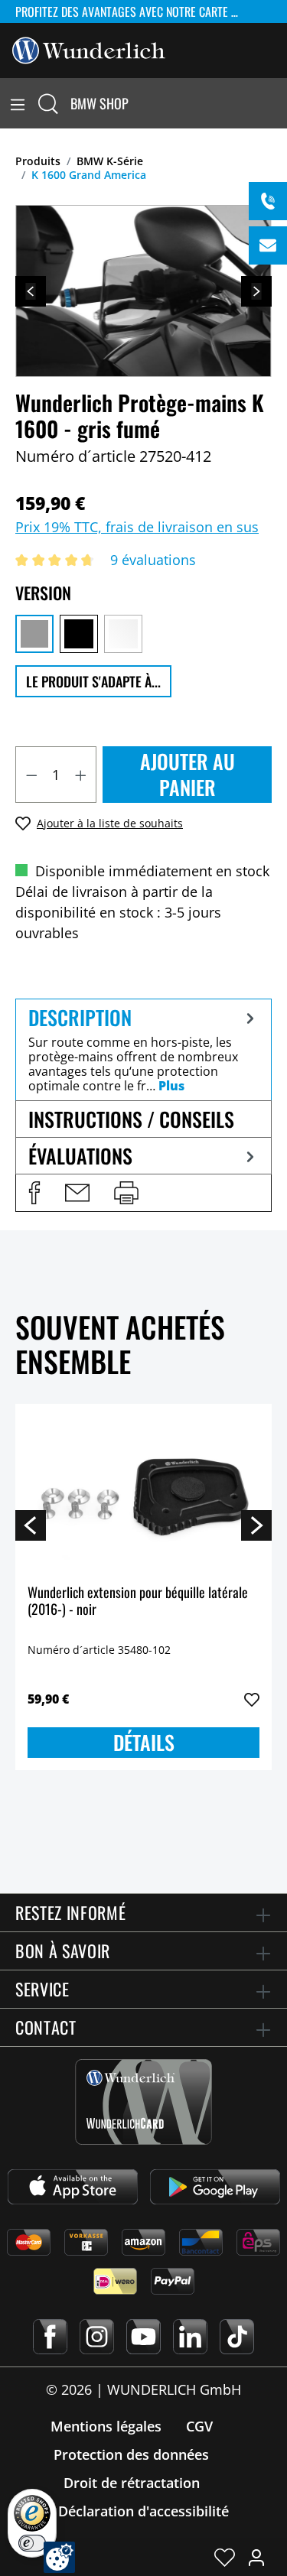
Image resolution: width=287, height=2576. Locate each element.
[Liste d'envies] (225, 2557)
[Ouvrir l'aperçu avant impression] (126, 1193)
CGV (199, 2426)
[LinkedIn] (190, 2337)
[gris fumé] (34, 634)
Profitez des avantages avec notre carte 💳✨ (136, 11)
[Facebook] (50, 2337)
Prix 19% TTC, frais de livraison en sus (137, 527)
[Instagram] (97, 2337)
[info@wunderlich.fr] (268, 245)
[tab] (143, 1049)
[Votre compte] (256, 2557)
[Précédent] (31, 291)
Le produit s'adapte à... (93, 681)
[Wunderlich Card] (143, 2102)
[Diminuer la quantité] (31, 775)
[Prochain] (256, 291)
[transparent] (123, 634)
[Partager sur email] (77, 1193)
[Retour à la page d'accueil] (89, 49)
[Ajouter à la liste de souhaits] (252, 1700)
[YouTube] (143, 2337)
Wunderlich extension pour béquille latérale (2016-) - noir (138, 1601)
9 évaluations (153, 560)
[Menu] (18, 103)
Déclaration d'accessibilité (143, 2511)
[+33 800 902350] (268, 201)
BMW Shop (99, 103)
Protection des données (131, 2454)
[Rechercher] (48, 103)
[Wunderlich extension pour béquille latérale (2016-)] (143, 1493)
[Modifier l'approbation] (59, 2557)
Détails (144, 1742)
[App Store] (73, 2187)
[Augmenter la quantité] (81, 775)
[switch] (32, 2543)
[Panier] (278, 103)
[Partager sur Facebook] (34, 1193)
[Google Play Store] (215, 2187)
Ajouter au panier (188, 774)
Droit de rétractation (132, 2483)
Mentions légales (106, 2426)
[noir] (79, 634)
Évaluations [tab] (80, 1156)
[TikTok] (237, 2337)
